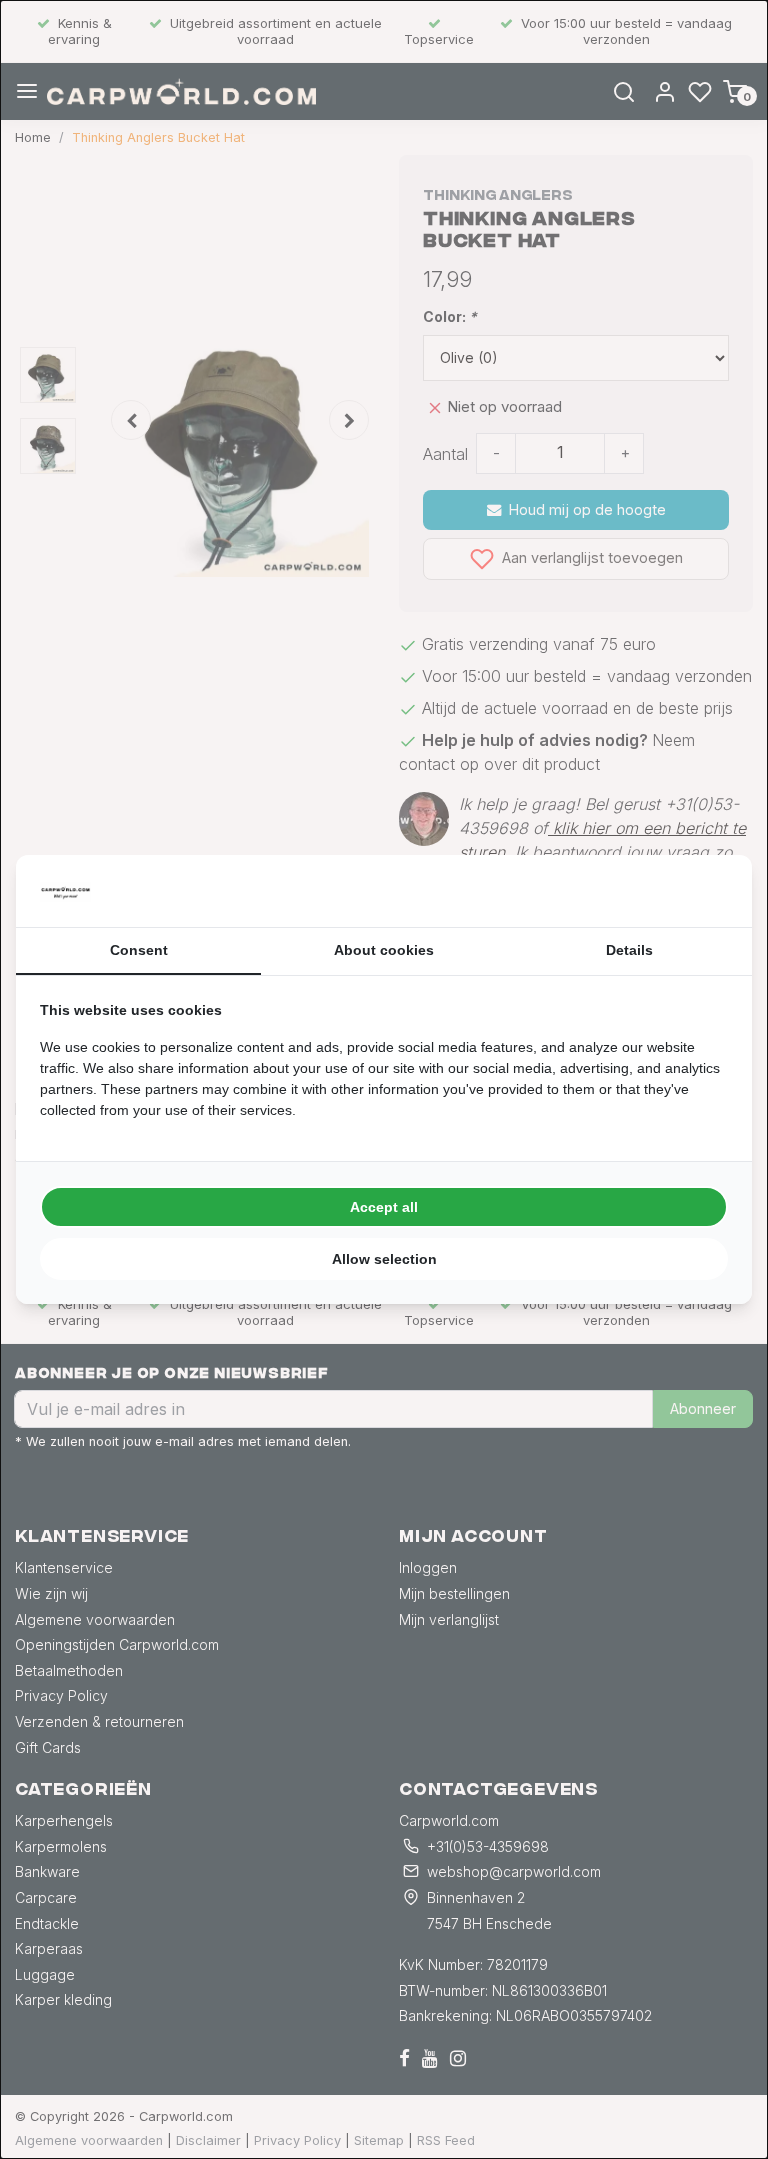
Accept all (384, 1207)
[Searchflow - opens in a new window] (703, 891)
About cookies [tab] (384, 950)
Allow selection (384, 1259)
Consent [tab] (139, 950)
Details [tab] (629, 950)
